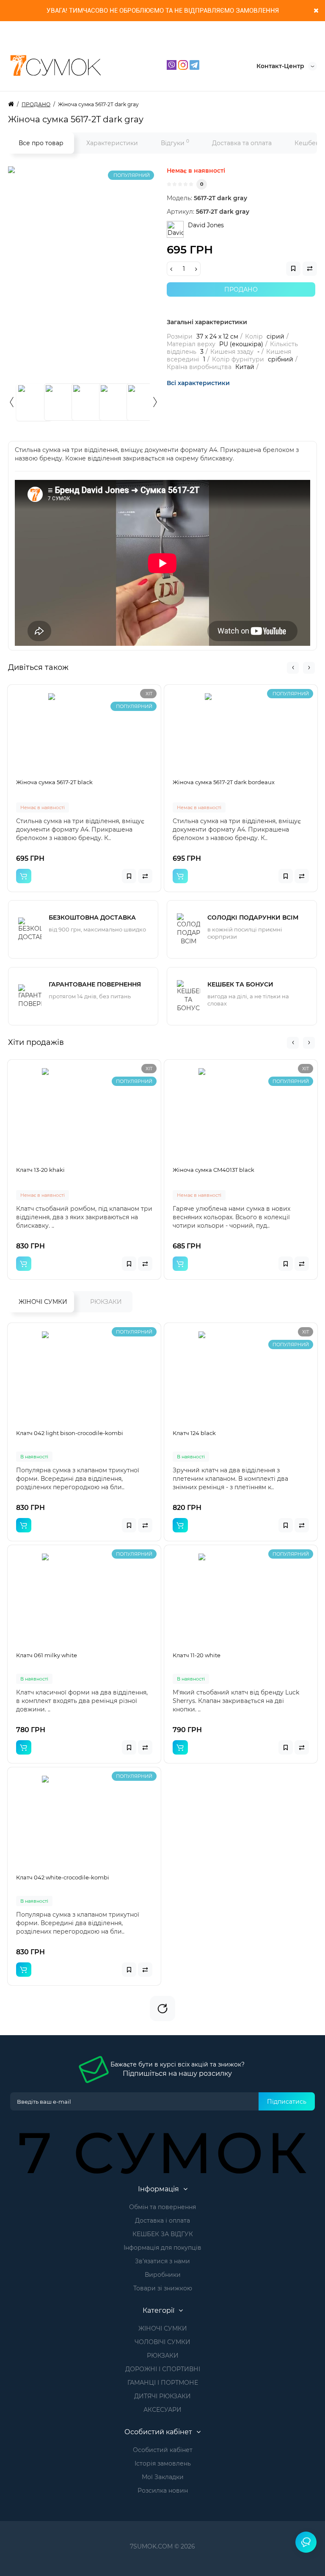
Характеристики (112, 143)
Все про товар (41, 143)
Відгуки (175, 142)
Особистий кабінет (163, 2450)
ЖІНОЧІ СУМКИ (43, 1302)
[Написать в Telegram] (194, 64)
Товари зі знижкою (163, 2288)
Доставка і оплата (162, 2221)
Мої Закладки (163, 2477)
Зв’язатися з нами (162, 2261)
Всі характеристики (198, 383)
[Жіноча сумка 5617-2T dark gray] (114, 272)
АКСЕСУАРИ (162, 2410)
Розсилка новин (163, 2491)
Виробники (163, 2275)
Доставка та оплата (242, 143)
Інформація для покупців (162, 2248)
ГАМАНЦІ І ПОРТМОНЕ (163, 2383)
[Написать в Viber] (172, 64)
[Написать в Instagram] (184, 64)
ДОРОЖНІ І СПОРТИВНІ (163, 2369)
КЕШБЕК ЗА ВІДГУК (163, 2234)
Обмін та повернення (162, 2207)
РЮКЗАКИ (106, 1302)
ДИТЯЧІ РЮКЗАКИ (162, 2396)
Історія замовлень (163, 2463)
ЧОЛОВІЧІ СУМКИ (162, 2342)
